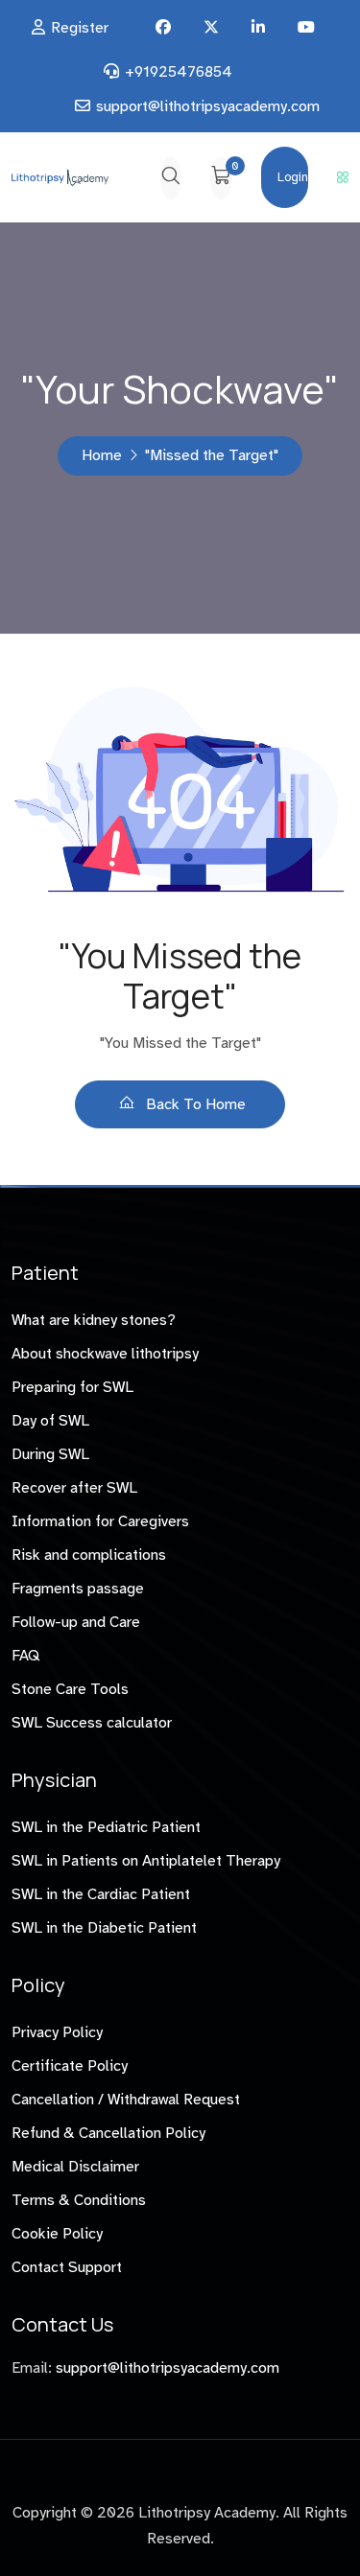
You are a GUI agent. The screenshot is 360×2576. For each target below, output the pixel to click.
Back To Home (194, 1104)
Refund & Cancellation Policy (108, 2133)
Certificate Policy (70, 2066)
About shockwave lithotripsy (105, 1354)
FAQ (25, 1656)
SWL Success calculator (92, 1723)
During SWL (50, 1454)
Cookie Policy (57, 2234)
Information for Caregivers (100, 1521)
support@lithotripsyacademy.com (208, 106)
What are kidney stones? (94, 1320)
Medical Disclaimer (75, 2167)
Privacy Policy (57, 2032)
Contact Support (67, 2267)
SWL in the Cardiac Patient (101, 1894)
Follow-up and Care (76, 1622)
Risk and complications (89, 1555)
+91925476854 (179, 72)
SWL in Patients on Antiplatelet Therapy (146, 1861)
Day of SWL (50, 1421)
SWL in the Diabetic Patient (104, 1928)
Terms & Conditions (79, 2200)
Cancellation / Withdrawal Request (126, 2100)
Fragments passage (78, 1589)
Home (102, 455)
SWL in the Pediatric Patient (106, 1827)
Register (80, 28)
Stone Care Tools (70, 1689)
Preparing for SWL (72, 1387)
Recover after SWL (74, 1488)
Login (293, 177)
